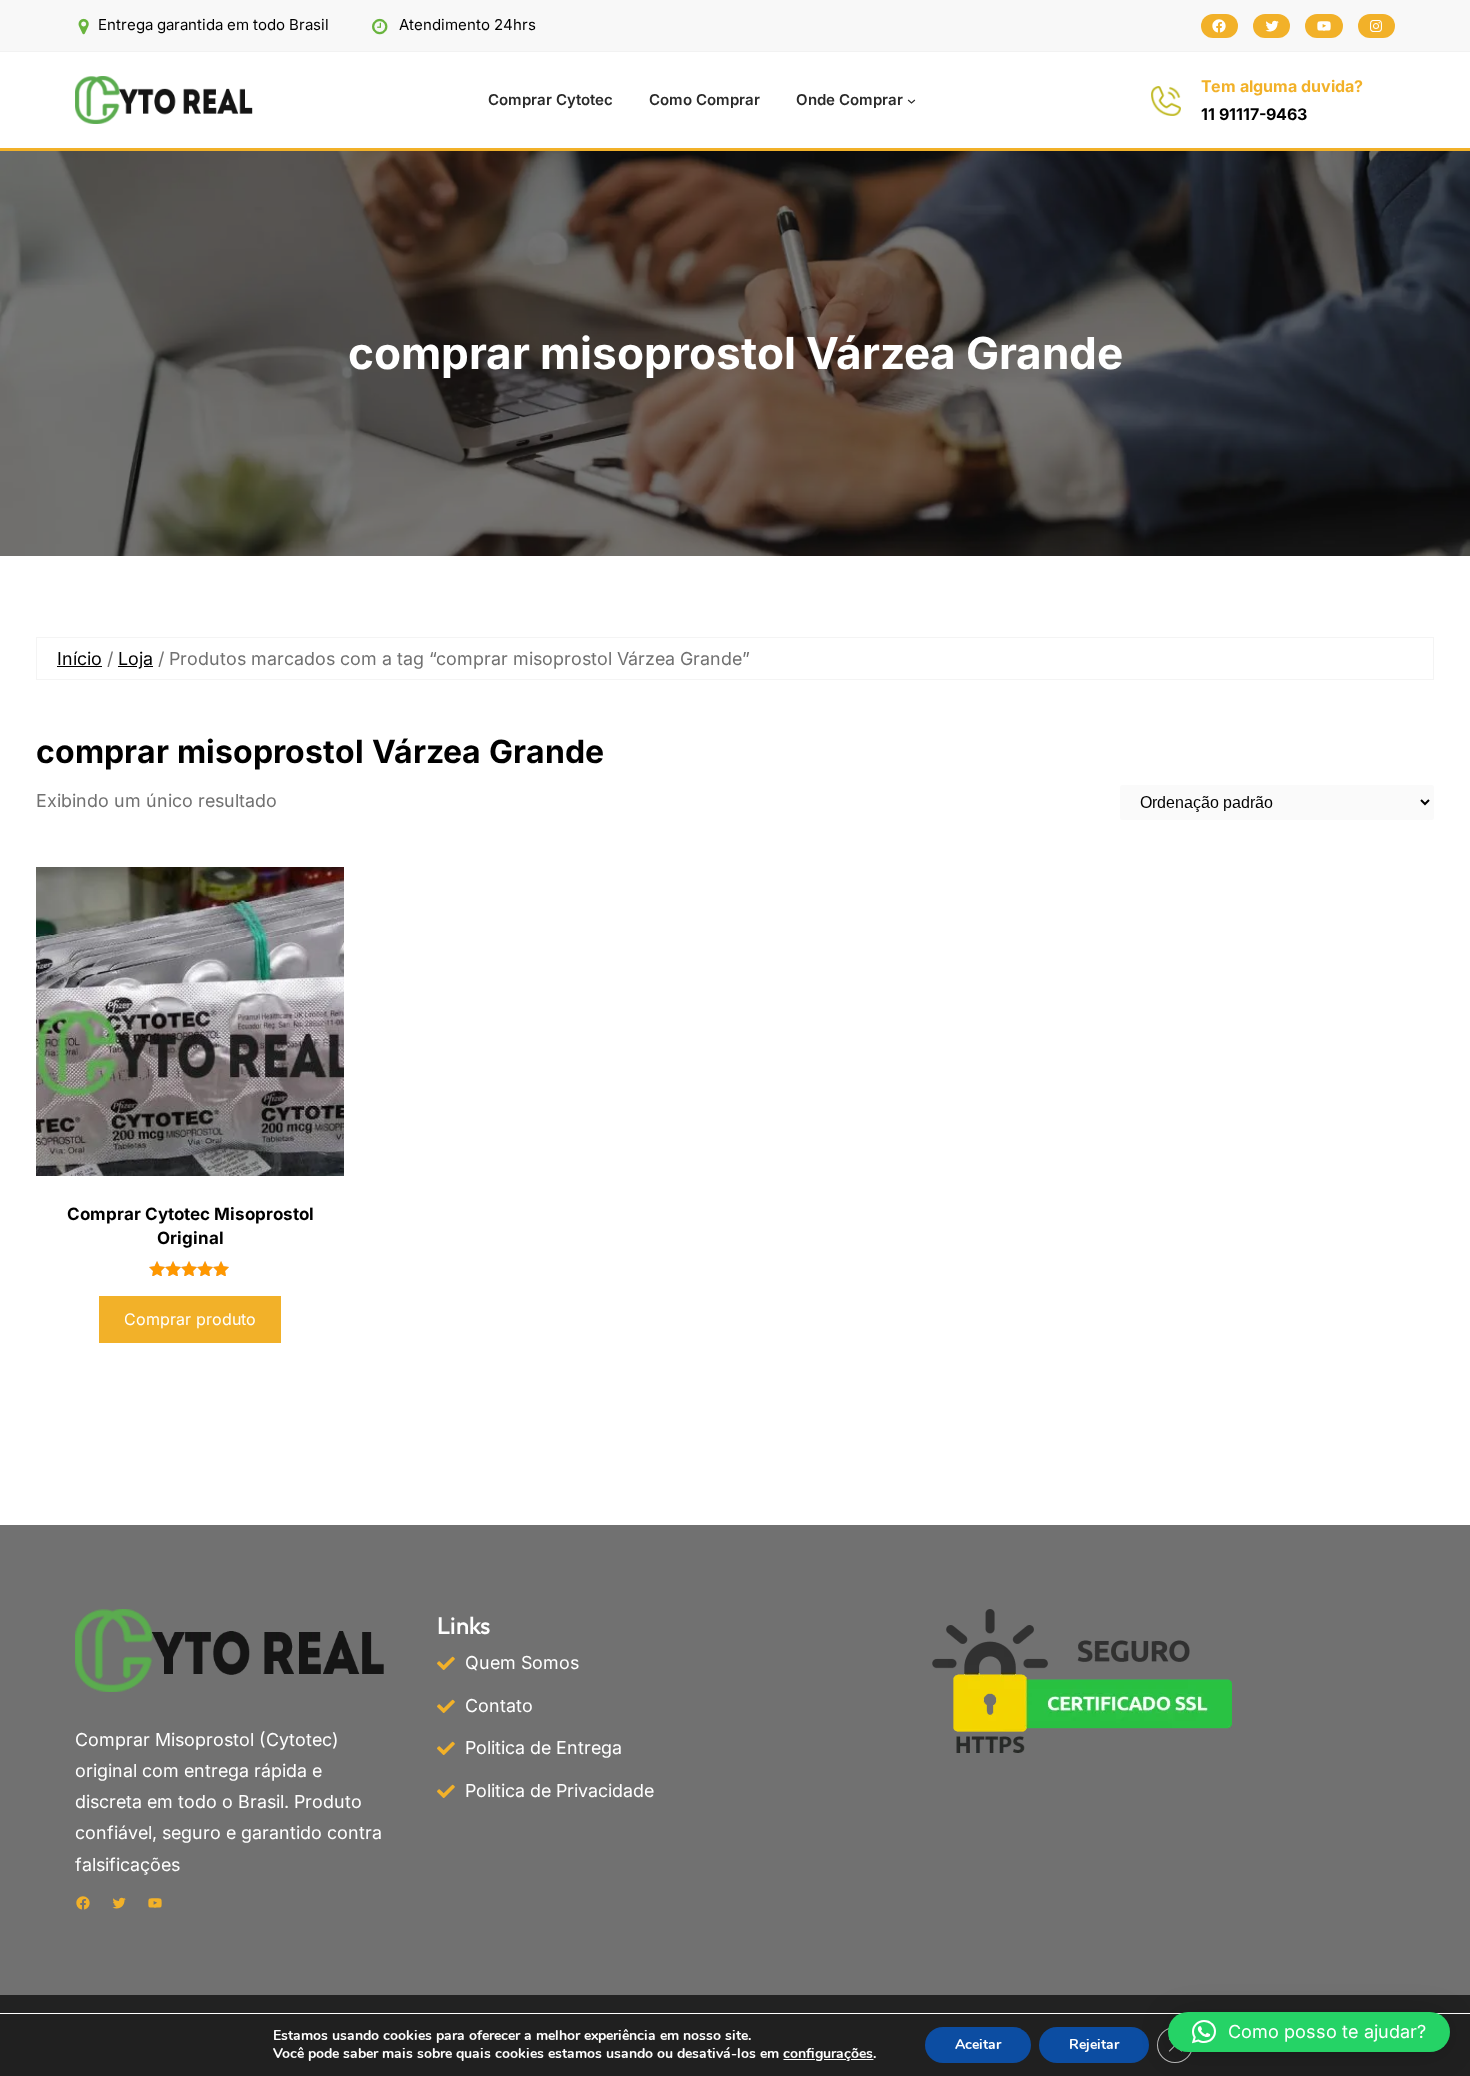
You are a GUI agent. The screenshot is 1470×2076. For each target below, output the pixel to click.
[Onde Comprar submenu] (911, 100)
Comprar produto (190, 1319)
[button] (1309, 2032)
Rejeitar (1094, 2044)
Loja (135, 658)
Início (79, 658)
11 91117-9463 (1254, 114)
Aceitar (978, 2044)
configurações (828, 2054)
